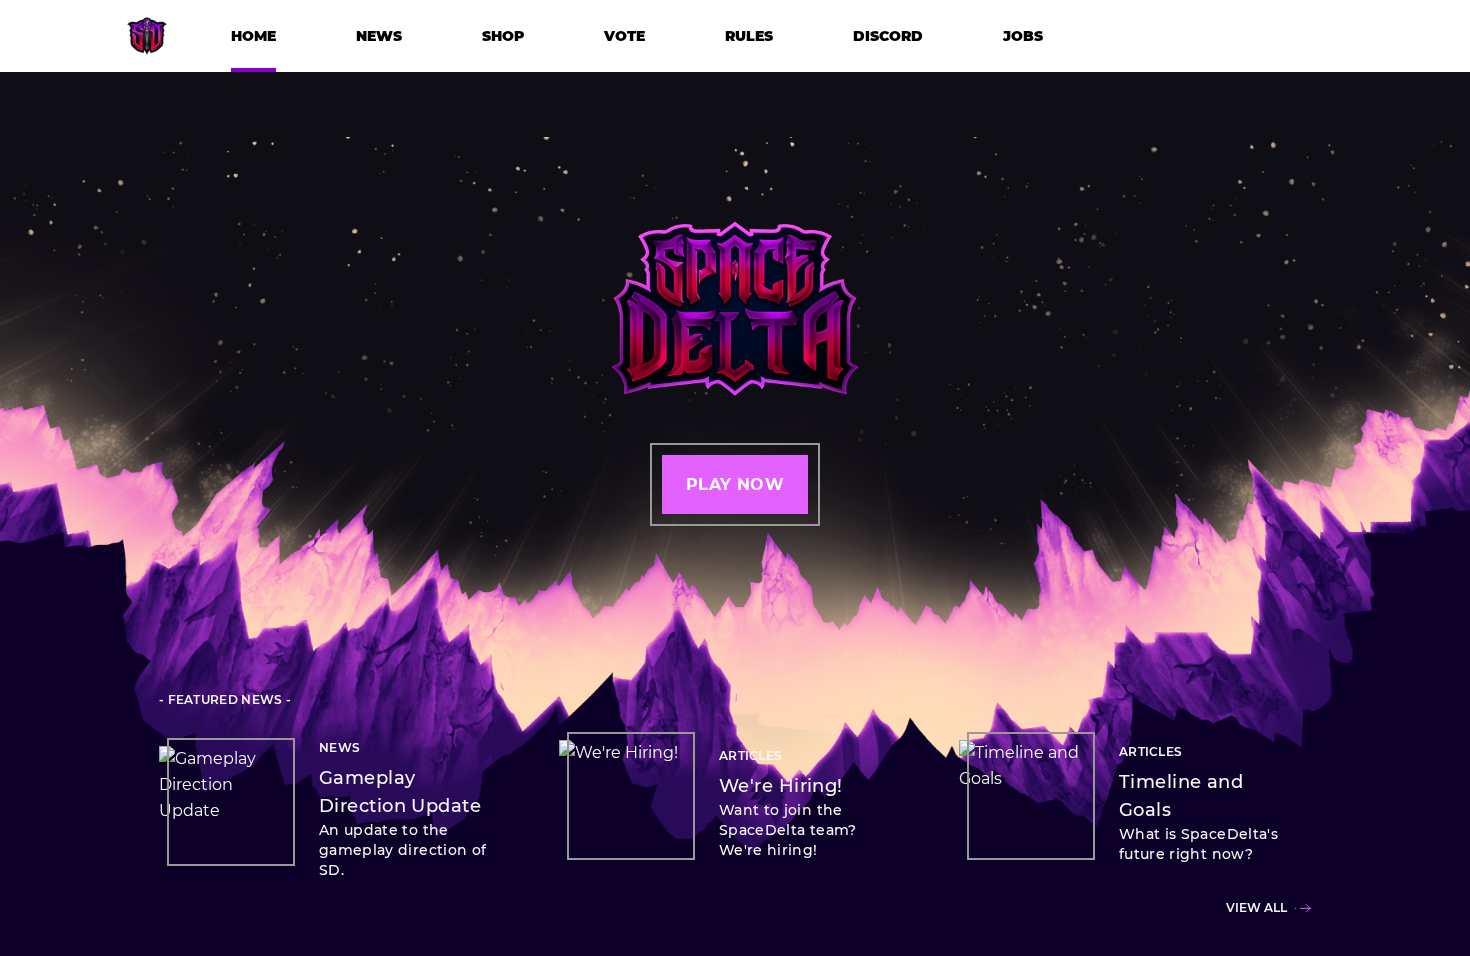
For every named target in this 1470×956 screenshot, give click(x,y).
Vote (624, 36)
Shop (503, 36)
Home (253, 36)
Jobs (1023, 36)
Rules (749, 36)
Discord (888, 36)
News (379, 36)
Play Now (735, 484)
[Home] (147, 46)
